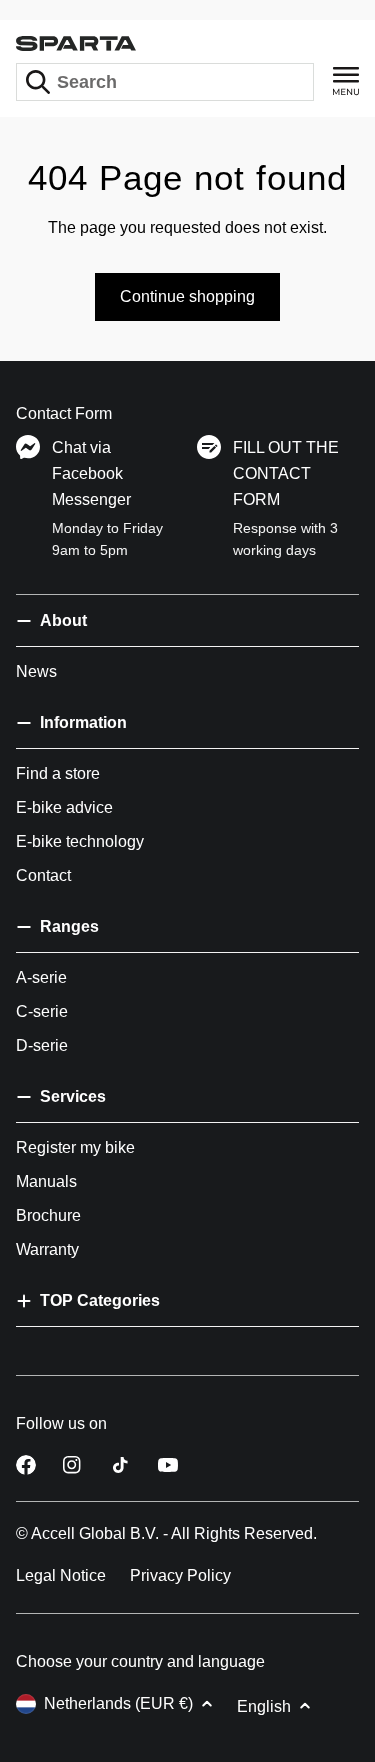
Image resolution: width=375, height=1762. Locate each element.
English (264, 1706)
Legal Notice (61, 1575)
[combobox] (165, 82)
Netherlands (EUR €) (118, 1703)
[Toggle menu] (346, 81)
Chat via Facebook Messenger (91, 473)
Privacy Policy (180, 1575)
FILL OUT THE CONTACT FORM (286, 473)
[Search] (38, 82)
